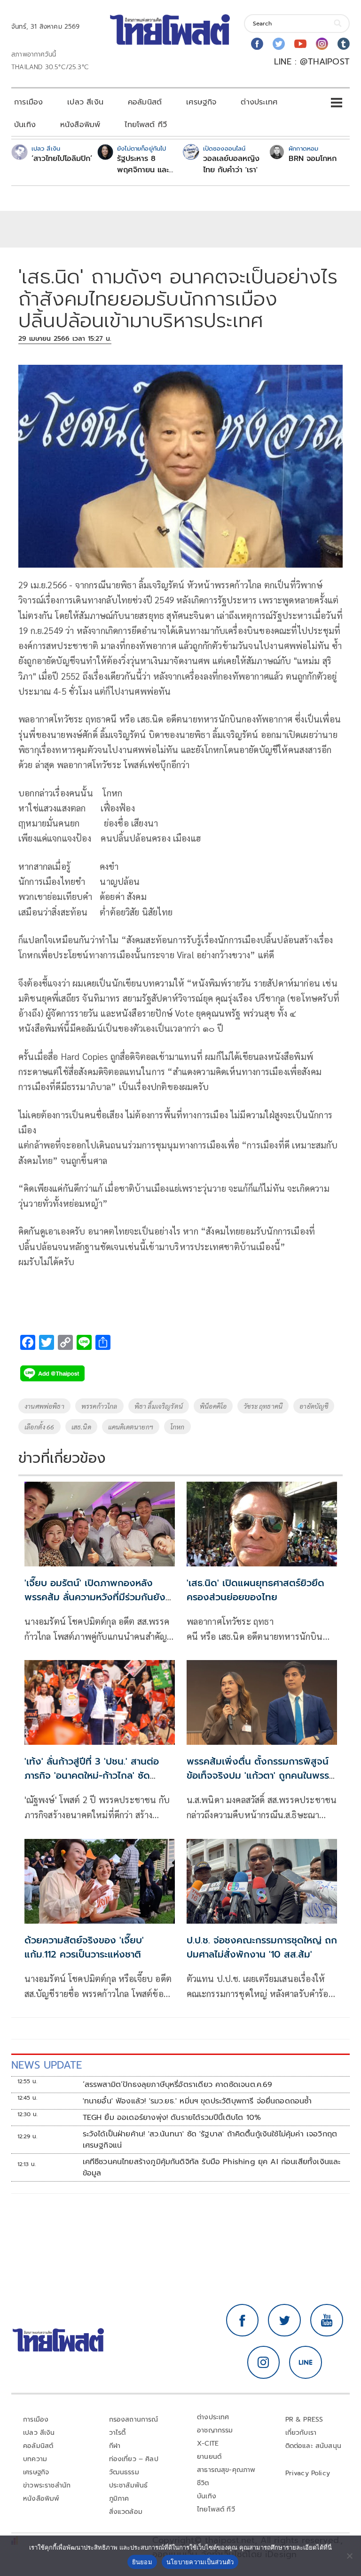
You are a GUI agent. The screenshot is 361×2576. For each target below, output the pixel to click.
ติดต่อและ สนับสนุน (314, 2446)
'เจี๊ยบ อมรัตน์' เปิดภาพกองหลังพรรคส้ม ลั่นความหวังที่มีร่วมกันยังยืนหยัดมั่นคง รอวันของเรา (95, 1597)
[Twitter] (279, 44)
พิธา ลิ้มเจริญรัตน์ (159, 1406)
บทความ (35, 2459)
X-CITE (208, 2444)
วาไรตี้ (118, 2433)
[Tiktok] (344, 44)
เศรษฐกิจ (201, 102)
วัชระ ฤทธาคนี (263, 1406)
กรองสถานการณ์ (134, 2420)
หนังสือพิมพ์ (80, 125)
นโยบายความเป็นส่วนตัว (200, 2562)
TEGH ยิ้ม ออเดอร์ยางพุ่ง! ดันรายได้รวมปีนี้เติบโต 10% (172, 2118)
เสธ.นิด (81, 1427)
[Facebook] (257, 44)
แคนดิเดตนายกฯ (131, 1427)
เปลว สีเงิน (85, 102)
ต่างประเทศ (259, 102)
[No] (349, 2556)
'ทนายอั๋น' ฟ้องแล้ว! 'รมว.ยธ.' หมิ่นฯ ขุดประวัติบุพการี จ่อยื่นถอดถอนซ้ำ (197, 2101)
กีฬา (115, 2446)
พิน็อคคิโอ (213, 1406)
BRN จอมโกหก (313, 159)
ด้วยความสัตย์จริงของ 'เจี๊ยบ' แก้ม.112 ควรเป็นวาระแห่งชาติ (84, 1947)
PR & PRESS (304, 2420)
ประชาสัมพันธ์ (129, 2485)
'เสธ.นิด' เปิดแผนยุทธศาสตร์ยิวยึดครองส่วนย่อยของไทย (255, 1590)
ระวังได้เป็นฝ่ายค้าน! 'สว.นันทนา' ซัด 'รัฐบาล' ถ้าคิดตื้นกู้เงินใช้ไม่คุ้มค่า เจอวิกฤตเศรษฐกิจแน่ (210, 2140)
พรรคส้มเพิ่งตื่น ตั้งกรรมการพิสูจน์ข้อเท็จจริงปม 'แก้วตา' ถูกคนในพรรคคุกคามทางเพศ (261, 1775)
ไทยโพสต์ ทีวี (146, 125)
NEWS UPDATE (47, 2065)
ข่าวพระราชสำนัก (47, 2485)
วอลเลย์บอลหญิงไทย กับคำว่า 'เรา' (231, 164)
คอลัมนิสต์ (145, 102)
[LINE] (306, 2362)
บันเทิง (25, 125)
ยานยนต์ (209, 2457)
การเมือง (28, 102)
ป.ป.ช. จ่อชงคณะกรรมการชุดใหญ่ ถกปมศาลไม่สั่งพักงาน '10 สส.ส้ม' (262, 1947)
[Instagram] (322, 44)
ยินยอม (142, 2562)
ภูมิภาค (119, 2499)
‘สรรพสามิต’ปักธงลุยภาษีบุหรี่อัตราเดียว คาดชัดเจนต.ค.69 (178, 2085)
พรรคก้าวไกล (99, 1406)
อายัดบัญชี (314, 1406)
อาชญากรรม (215, 2430)
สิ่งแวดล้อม (126, 2512)
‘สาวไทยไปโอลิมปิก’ (62, 159)
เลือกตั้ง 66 (39, 1427)
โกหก (177, 1427)
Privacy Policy (308, 2473)
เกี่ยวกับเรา (301, 2433)
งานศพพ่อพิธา (44, 1406)
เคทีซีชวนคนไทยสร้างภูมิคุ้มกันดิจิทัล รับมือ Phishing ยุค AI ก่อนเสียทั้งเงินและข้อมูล (212, 2167)
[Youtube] (300, 44)
